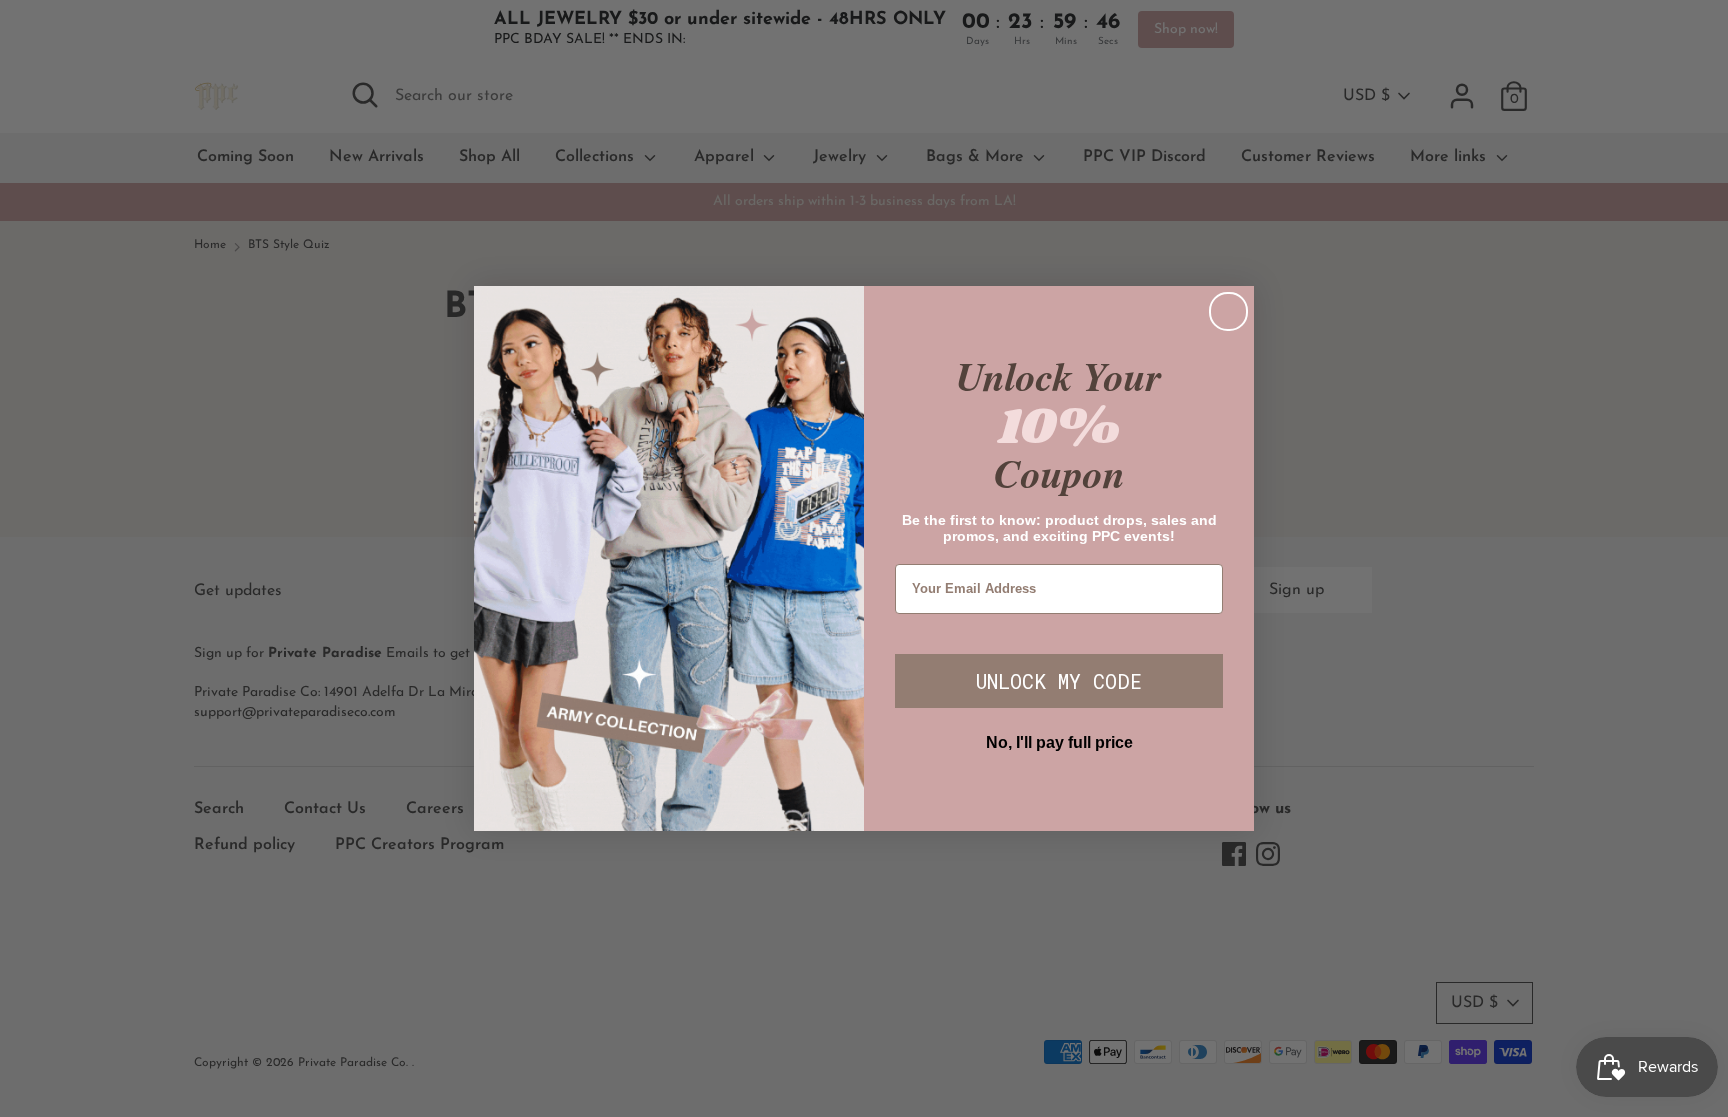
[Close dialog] (1228, 311)
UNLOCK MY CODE (1059, 681)
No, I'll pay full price (1059, 742)
